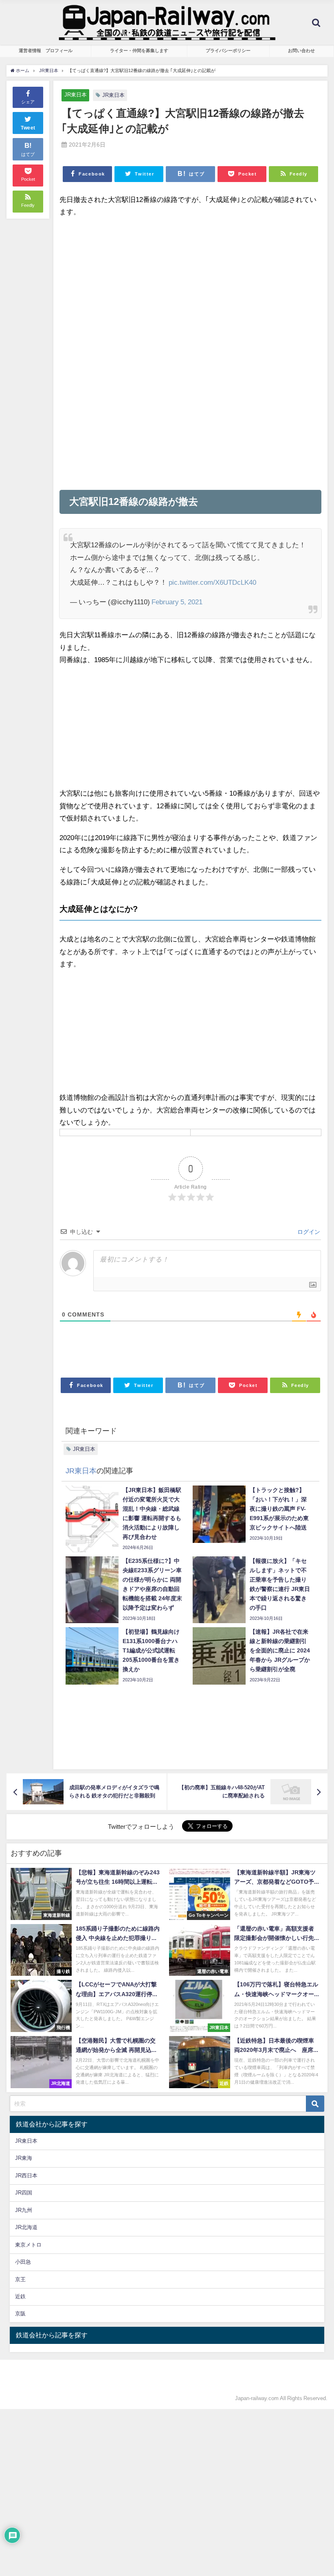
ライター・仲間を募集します (139, 50)
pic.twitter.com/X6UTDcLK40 (212, 582)
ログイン (308, 1232)
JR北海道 (26, 2227)
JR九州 (24, 2210)
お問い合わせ (301, 50)
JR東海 (24, 2158)
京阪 (20, 2314)
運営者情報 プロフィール (46, 50)
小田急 (23, 2262)
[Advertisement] (190, 282)
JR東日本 (76, 95)
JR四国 (24, 2193)
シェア (28, 102)
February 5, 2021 (177, 602)
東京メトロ (28, 2245)
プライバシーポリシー (228, 50)
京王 (20, 2279)
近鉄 (20, 2296)
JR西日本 (26, 2176)
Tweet (28, 128)
